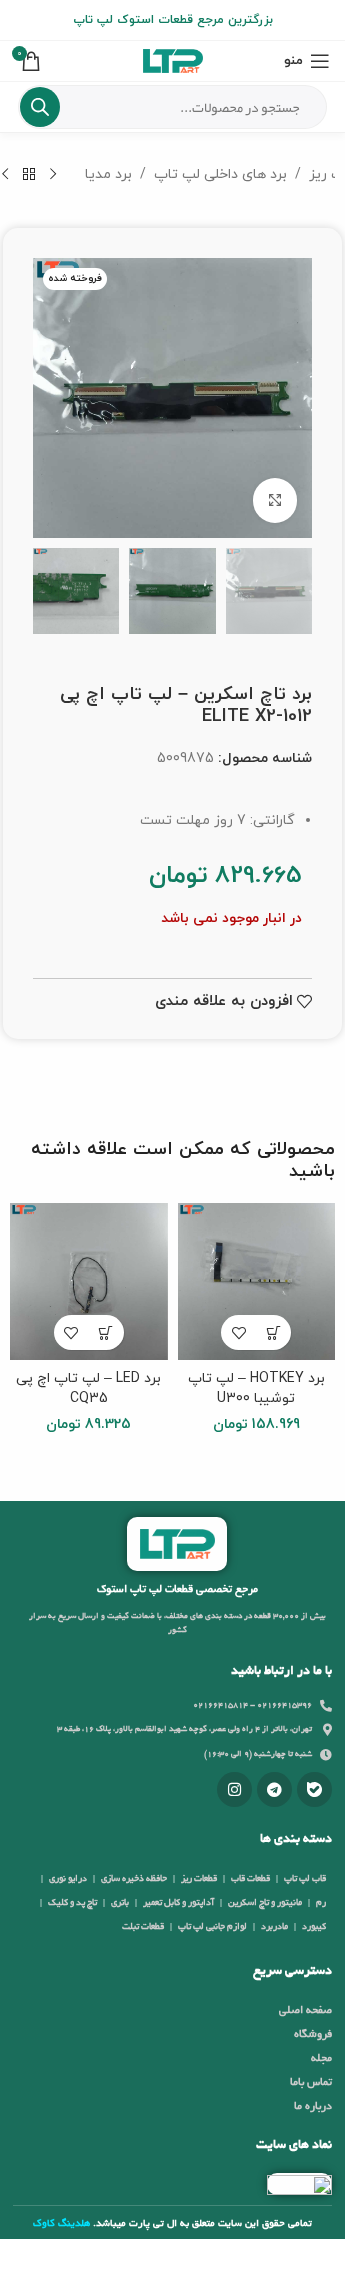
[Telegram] (274, 1789)
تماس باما (311, 2083)
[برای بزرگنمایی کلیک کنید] (275, 500)
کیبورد (314, 1927)
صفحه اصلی (305, 2011)
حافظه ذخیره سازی (134, 1879)
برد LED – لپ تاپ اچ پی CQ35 (88, 1388)
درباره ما (313, 2107)
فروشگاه (313, 2035)
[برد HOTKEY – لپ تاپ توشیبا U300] (257, 1282)
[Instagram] (234, 1789)
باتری (120, 1903)
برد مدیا (108, 174)
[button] (273, 1332)
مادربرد (274, 1927)
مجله (321, 2059)
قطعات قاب (250, 1879)
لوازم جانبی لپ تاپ (212, 1927)
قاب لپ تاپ (305, 1879)
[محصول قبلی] (53, 175)
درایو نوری (68, 1879)
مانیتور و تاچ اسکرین (265, 1903)
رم (321, 1903)
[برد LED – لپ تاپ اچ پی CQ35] (89, 1282)
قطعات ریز (199, 1879)
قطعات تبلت (143, 1927)
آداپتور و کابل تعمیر (178, 1903)
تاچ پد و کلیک (72, 1903)
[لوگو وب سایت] (173, 59)
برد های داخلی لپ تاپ (220, 174)
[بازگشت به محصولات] (29, 175)
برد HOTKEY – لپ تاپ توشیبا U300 (256, 1388)
